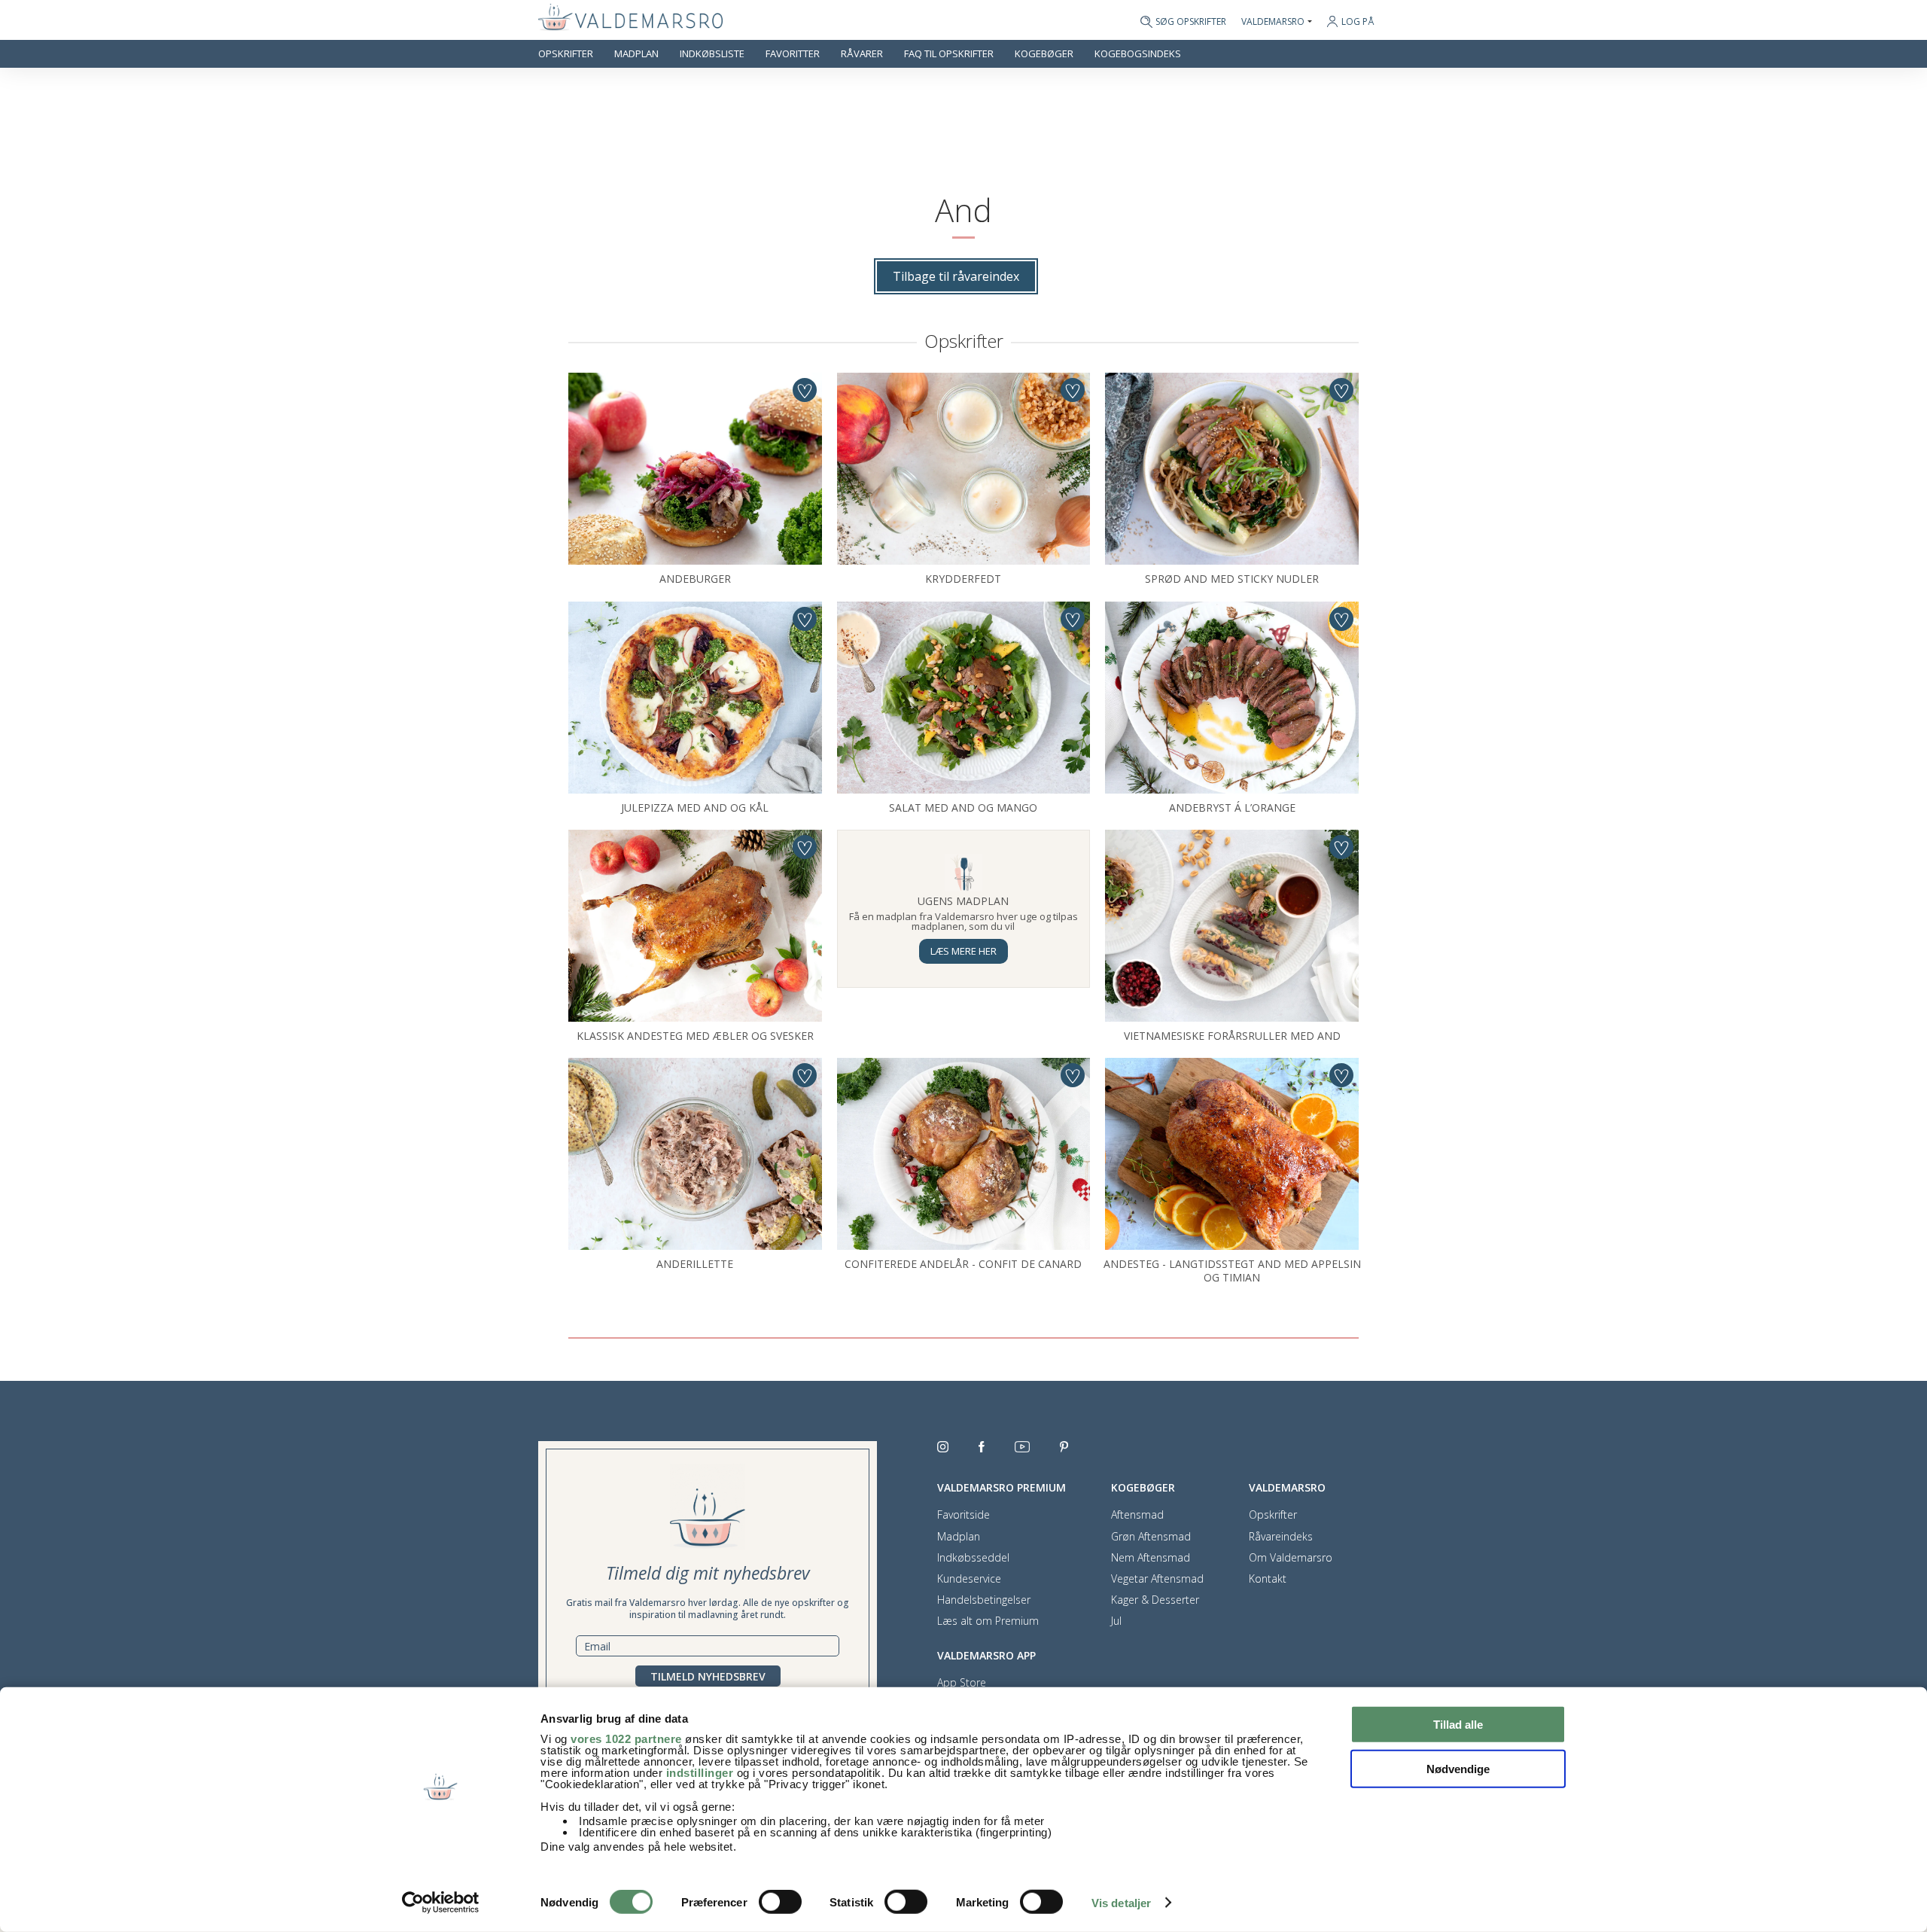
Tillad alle (1458, 1725)
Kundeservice (969, 1579)
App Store (962, 1683)
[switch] (780, 1902)
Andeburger (695, 579)
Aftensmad (1137, 1515)
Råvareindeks (1281, 1537)
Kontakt (1268, 1579)
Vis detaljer (1121, 1903)
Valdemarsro (1273, 22)
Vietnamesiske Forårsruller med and (1232, 1036)
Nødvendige (1458, 1768)
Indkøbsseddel (973, 1558)
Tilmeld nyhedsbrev (708, 1676)
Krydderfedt (963, 579)
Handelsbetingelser (984, 1600)
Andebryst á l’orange (1232, 808)
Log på (1358, 21)
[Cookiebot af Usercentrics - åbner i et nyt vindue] (441, 1903)
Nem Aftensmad (1151, 1558)
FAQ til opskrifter (949, 54)
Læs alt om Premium (988, 1621)
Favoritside (963, 1515)
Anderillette (695, 1264)
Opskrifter (566, 54)
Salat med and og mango (963, 808)
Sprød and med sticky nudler (1232, 579)
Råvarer (862, 54)
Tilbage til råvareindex (956, 276)
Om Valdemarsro (1291, 1558)
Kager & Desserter (1155, 1600)
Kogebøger (1044, 54)
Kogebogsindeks (1138, 54)
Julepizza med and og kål (695, 808)
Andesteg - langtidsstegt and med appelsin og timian (1232, 1271)
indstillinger (700, 1773)
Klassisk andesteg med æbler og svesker (695, 1036)
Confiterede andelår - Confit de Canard (963, 1264)
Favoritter (793, 54)
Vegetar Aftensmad (1157, 1579)
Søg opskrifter (1191, 22)
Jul (1116, 1621)
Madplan (636, 54)
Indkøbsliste (712, 54)
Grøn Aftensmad (1151, 1537)
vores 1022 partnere (626, 1739)
